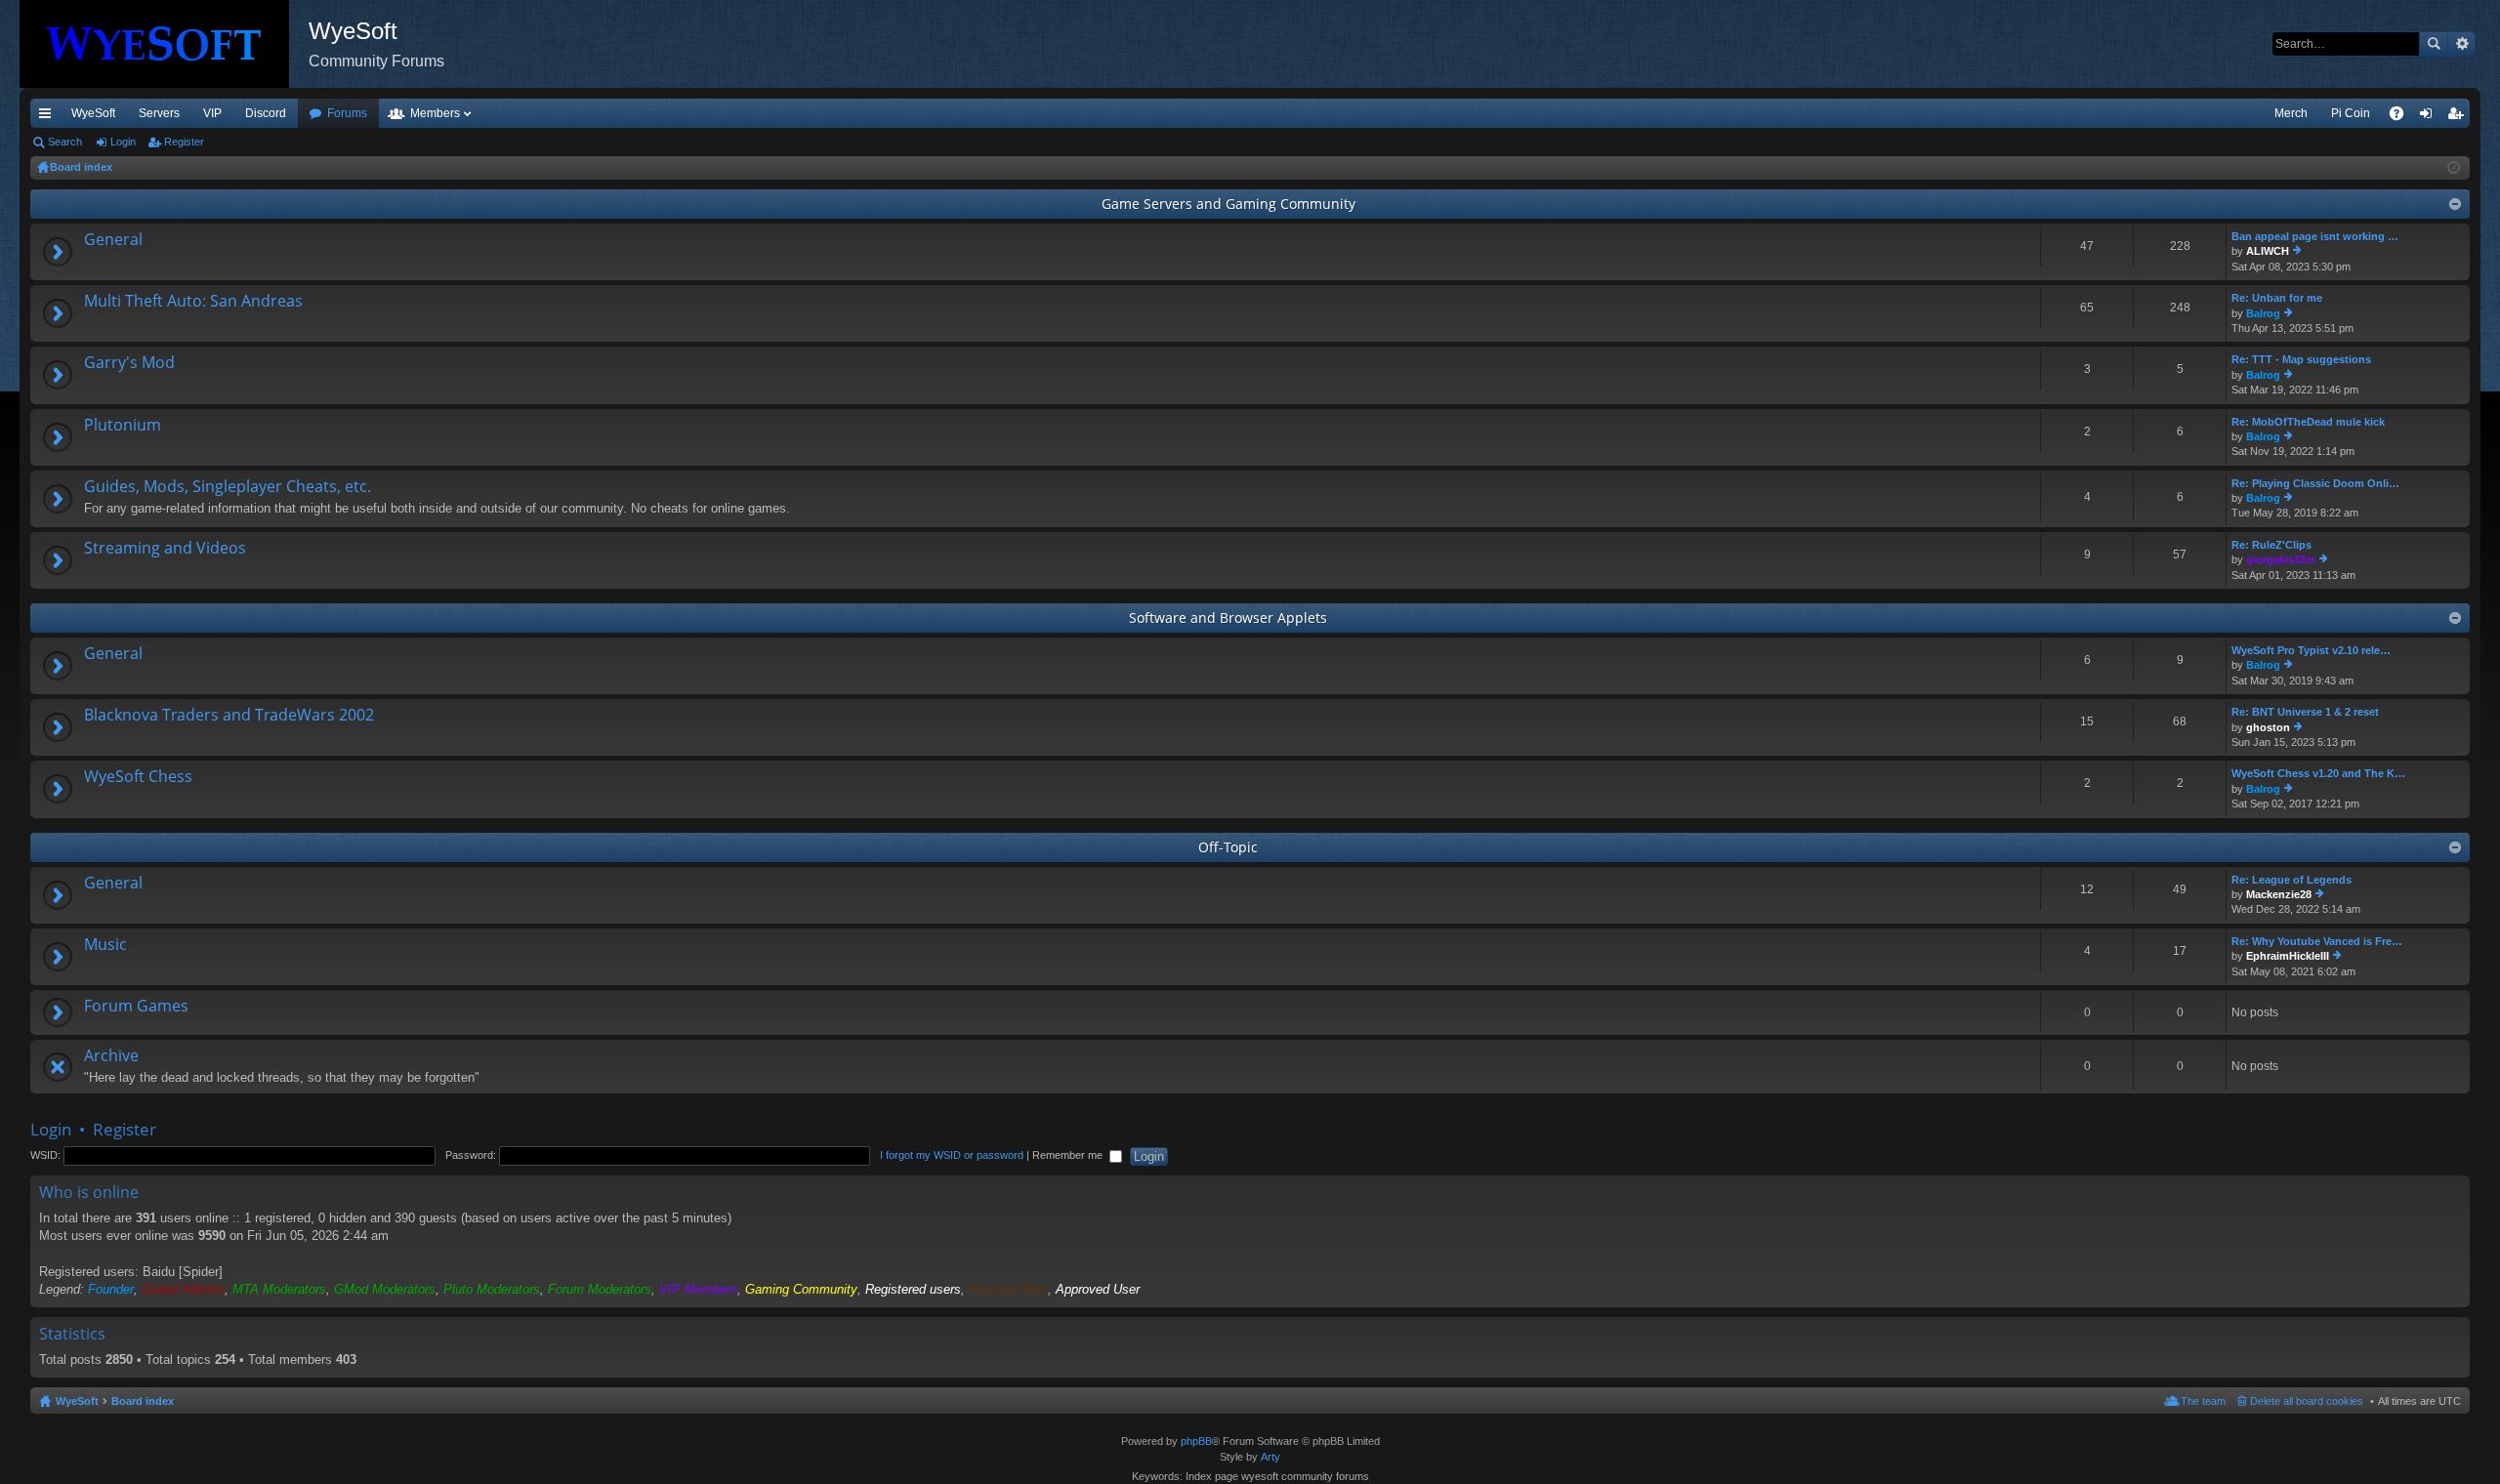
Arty (1271, 1457)
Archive (111, 1056)
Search (2434, 44)
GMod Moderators (385, 1289)
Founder (111, 1289)
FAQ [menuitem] (2403, 117)
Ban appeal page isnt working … (2315, 236)
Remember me (1069, 1155)
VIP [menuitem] (212, 113)
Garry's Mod (129, 363)
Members (435, 113)
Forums (347, 113)
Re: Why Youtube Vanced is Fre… (2317, 941)
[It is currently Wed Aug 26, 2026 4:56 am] (2454, 168)
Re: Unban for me (2277, 298)
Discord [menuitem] (266, 113)
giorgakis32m (2281, 559)
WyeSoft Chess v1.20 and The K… (2318, 773)
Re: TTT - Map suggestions (2301, 359)
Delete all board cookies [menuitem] (2307, 1401)
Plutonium (123, 426)
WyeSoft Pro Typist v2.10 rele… (2311, 650)
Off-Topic (1228, 847)
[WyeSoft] (164, 44)
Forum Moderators (600, 1289)
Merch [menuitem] (2291, 113)
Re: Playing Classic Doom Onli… (2315, 483)
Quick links (49, 117)
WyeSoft (93, 113)
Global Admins (183, 1289)
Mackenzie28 (2279, 894)
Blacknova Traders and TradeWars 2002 (229, 716)
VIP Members (698, 1289)
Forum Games (136, 1007)
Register (184, 142)
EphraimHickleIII (2288, 956)
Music (105, 945)
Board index (143, 1401)
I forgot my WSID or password (952, 1155)
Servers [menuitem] (159, 113)
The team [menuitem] (2203, 1401)
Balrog (2263, 313)
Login (123, 142)
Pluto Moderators (492, 1289)
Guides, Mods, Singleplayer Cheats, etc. (228, 487)
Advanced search (2461, 44)
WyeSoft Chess (138, 777)
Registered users (913, 1289)
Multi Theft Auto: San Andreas (193, 302)
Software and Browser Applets (1228, 618)
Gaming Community (801, 1289)
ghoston (2268, 727)
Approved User (1098, 1289)
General (113, 240)
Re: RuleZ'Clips (2271, 545)
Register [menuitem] (2459, 117)
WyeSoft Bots (1008, 1289)
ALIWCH (2268, 251)
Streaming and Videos (165, 549)
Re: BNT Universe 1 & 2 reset (2305, 712)
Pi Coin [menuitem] (2351, 113)
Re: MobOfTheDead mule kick (2308, 422)
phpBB (1196, 1441)
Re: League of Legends (2292, 880)
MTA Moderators (279, 1289)
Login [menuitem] (2430, 117)
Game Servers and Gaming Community (1229, 204)
